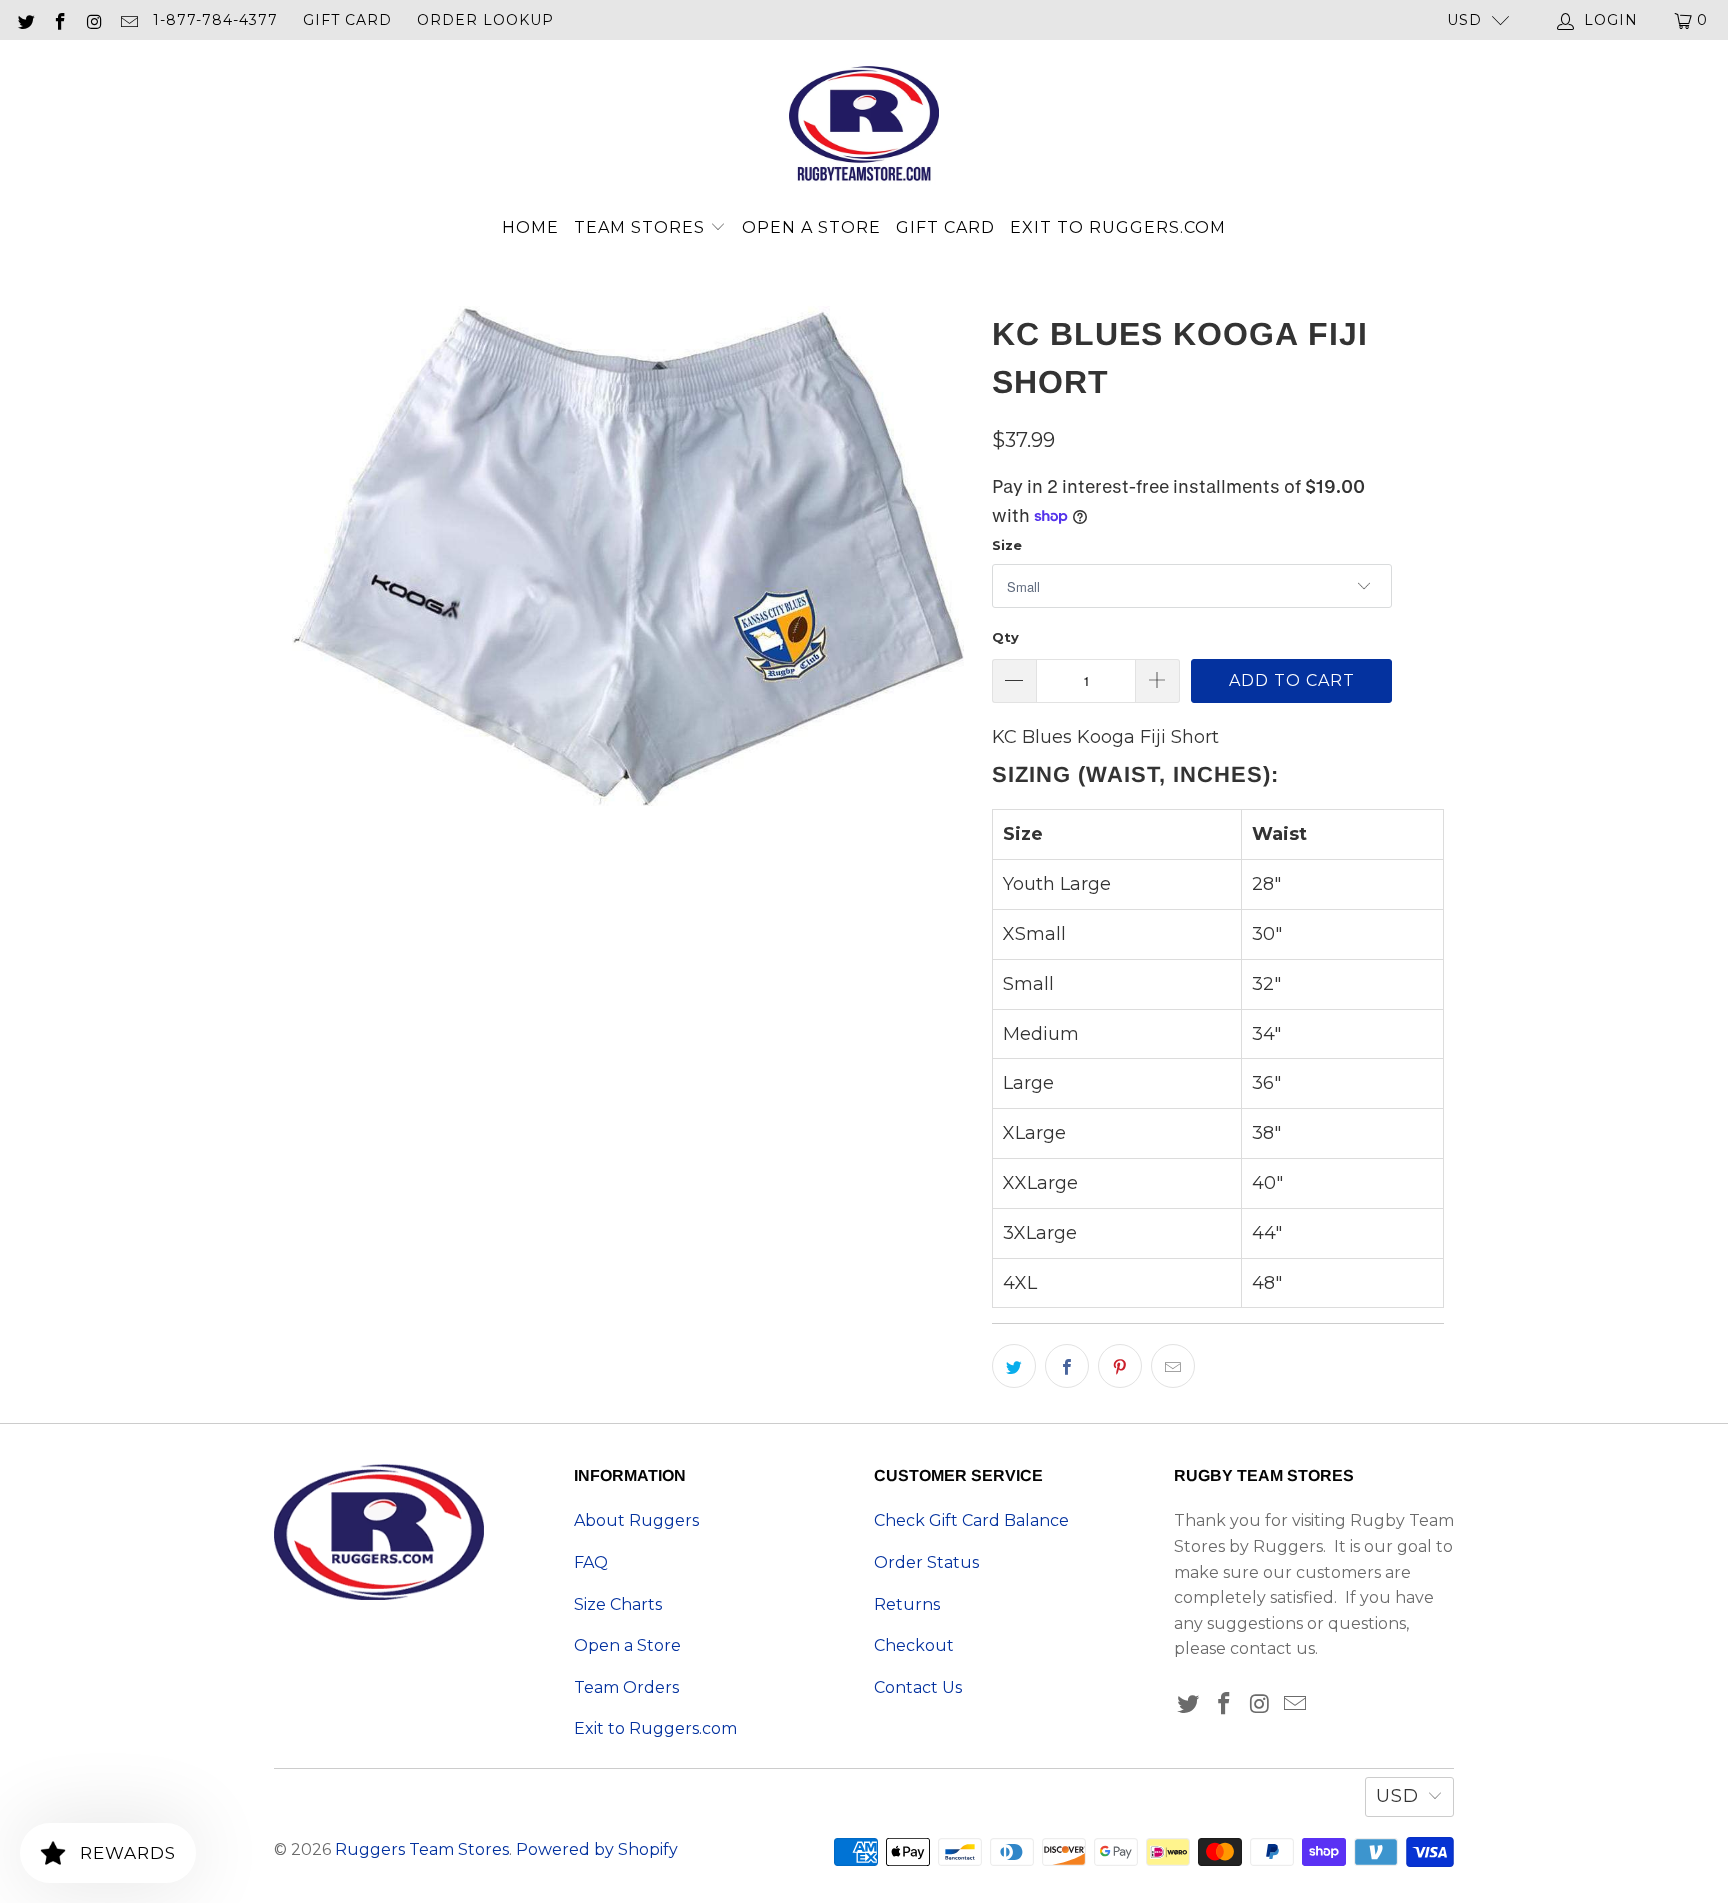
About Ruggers (636, 1520)
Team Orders (626, 1687)
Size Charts (618, 1604)
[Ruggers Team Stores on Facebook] (60, 20)
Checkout (914, 1645)
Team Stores (642, 227)
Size (1007, 545)
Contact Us (918, 1687)
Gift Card (347, 20)
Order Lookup (485, 20)
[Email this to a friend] (1173, 1366)
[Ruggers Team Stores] (864, 126)
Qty (1005, 637)
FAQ (591, 1562)
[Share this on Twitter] (1014, 1366)
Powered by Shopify (597, 1849)
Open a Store (811, 227)
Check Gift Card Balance (971, 1520)
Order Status (926, 1562)
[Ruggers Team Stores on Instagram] (94, 20)
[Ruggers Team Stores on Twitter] (25, 20)
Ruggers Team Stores (422, 1849)
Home (530, 227)
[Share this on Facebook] (1067, 1366)
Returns (907, 1604)
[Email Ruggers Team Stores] (129, 20)
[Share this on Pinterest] (1120, 1366)
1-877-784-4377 (215, 20)
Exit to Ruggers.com (1118, 227)
